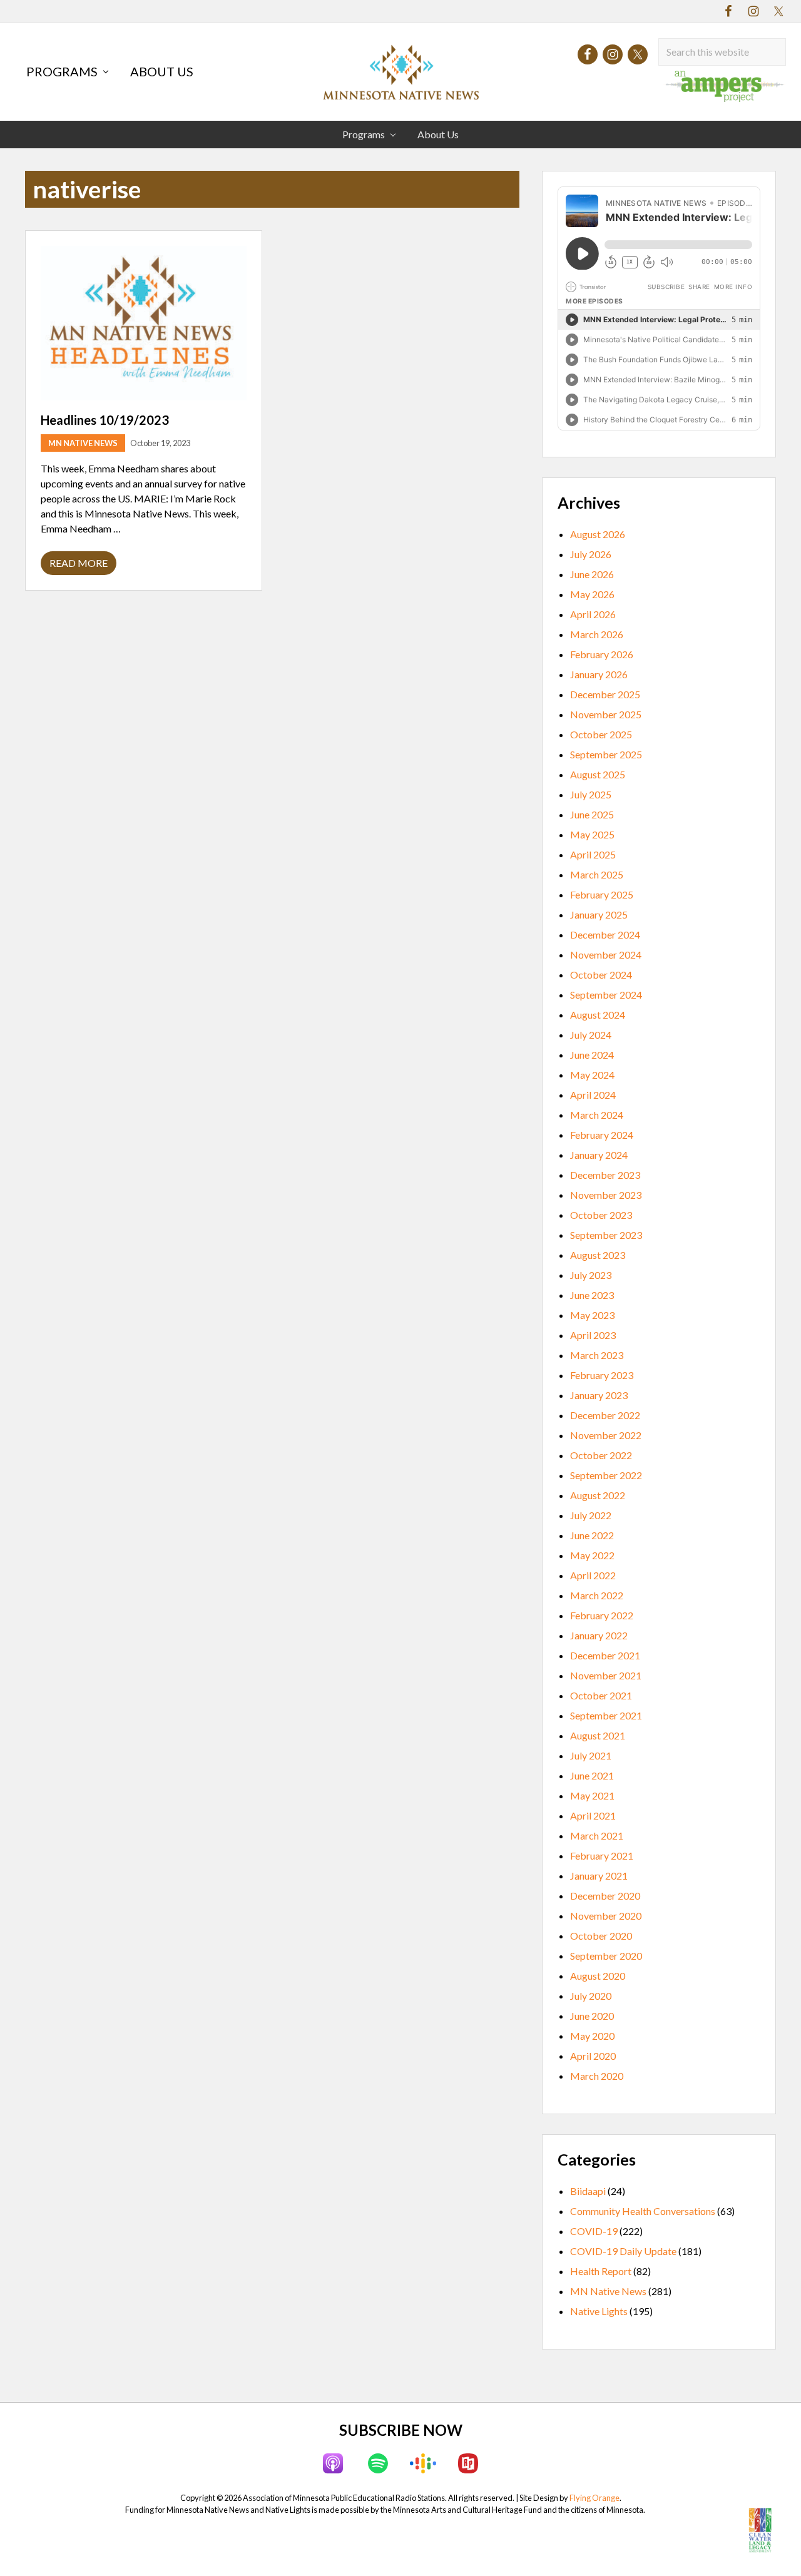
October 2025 (601, 734)
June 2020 (592, 2016)
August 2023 (598, 1255)
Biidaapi (588, 2191)
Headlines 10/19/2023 (105, 420)
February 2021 (602, 1856)
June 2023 (592, 1295)
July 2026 (591, 554)
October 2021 (601, 1695)
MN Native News (83, 443)
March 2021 (597, 1835)
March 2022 (597, 1595)
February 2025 (602, 894)
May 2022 (592, 1555)
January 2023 (599, 1395)
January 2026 (599, 674)
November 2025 (606, 714)
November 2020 (606, 1916)
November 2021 (606, 1675)
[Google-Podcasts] (423, 2463)
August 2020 (598, 1976)
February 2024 (602, 1135)
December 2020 (605, 1896)
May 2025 (592, 834)
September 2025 (606, 754)
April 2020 (593, 2056)
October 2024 (601, 975)
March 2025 (597, 874)
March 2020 (597, 2076)
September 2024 (606, 995)
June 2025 (592, 814)
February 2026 (602, 654)
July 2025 (591, 794)
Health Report (601, 2271)
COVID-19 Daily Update (623, 2251)
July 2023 (591, 1275)
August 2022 (598, 1495)
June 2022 (592, 1535)
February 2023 (602, 1375)
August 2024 (598, 1015)
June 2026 (592, 574)
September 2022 (606, 1475)
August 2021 (598, 1735)
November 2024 (606, 955)
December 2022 (605, 1415)
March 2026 (597, 634)
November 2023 (606, 1195)
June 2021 (592, 1775)
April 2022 (593, 1575)
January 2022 (599, 1635)
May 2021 (592, 1795)
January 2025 (599, 914)
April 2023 (593, 1335)
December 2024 (605, 934)
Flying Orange (594, 2498)
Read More (79, 566)
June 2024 (592, 1055)
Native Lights (599, 2311)
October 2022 (601, 1455)
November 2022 (606, 1435)
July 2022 (591, 1515)
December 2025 (605, 694)
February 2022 (602, 1615)
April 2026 (593, 614)
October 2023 (601, 1215)
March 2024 (597, 1115)
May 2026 (592, 594)
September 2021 (606, 1715)
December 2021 (605, 1655)
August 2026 (598, 534)
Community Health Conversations (643, 2211)
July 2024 (591, 1035)
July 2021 (591, 1755)
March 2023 (597, 1355)
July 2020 (591, 1996)
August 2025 (598, 774)
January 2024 (599, 1155)
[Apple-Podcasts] (333, 2463)
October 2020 (601, 1936)
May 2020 (592, 2036)
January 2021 (599, 1876)
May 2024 (592, 1075)
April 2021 (593, 1815)
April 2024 (593, 1095)
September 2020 (606, 1956)
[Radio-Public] (468, 2463)
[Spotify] (378, 2463)
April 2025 (593, 854)
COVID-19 (594, 2231)
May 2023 (592, 1315)
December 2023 (605, 1175)
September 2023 (606, 1235)
